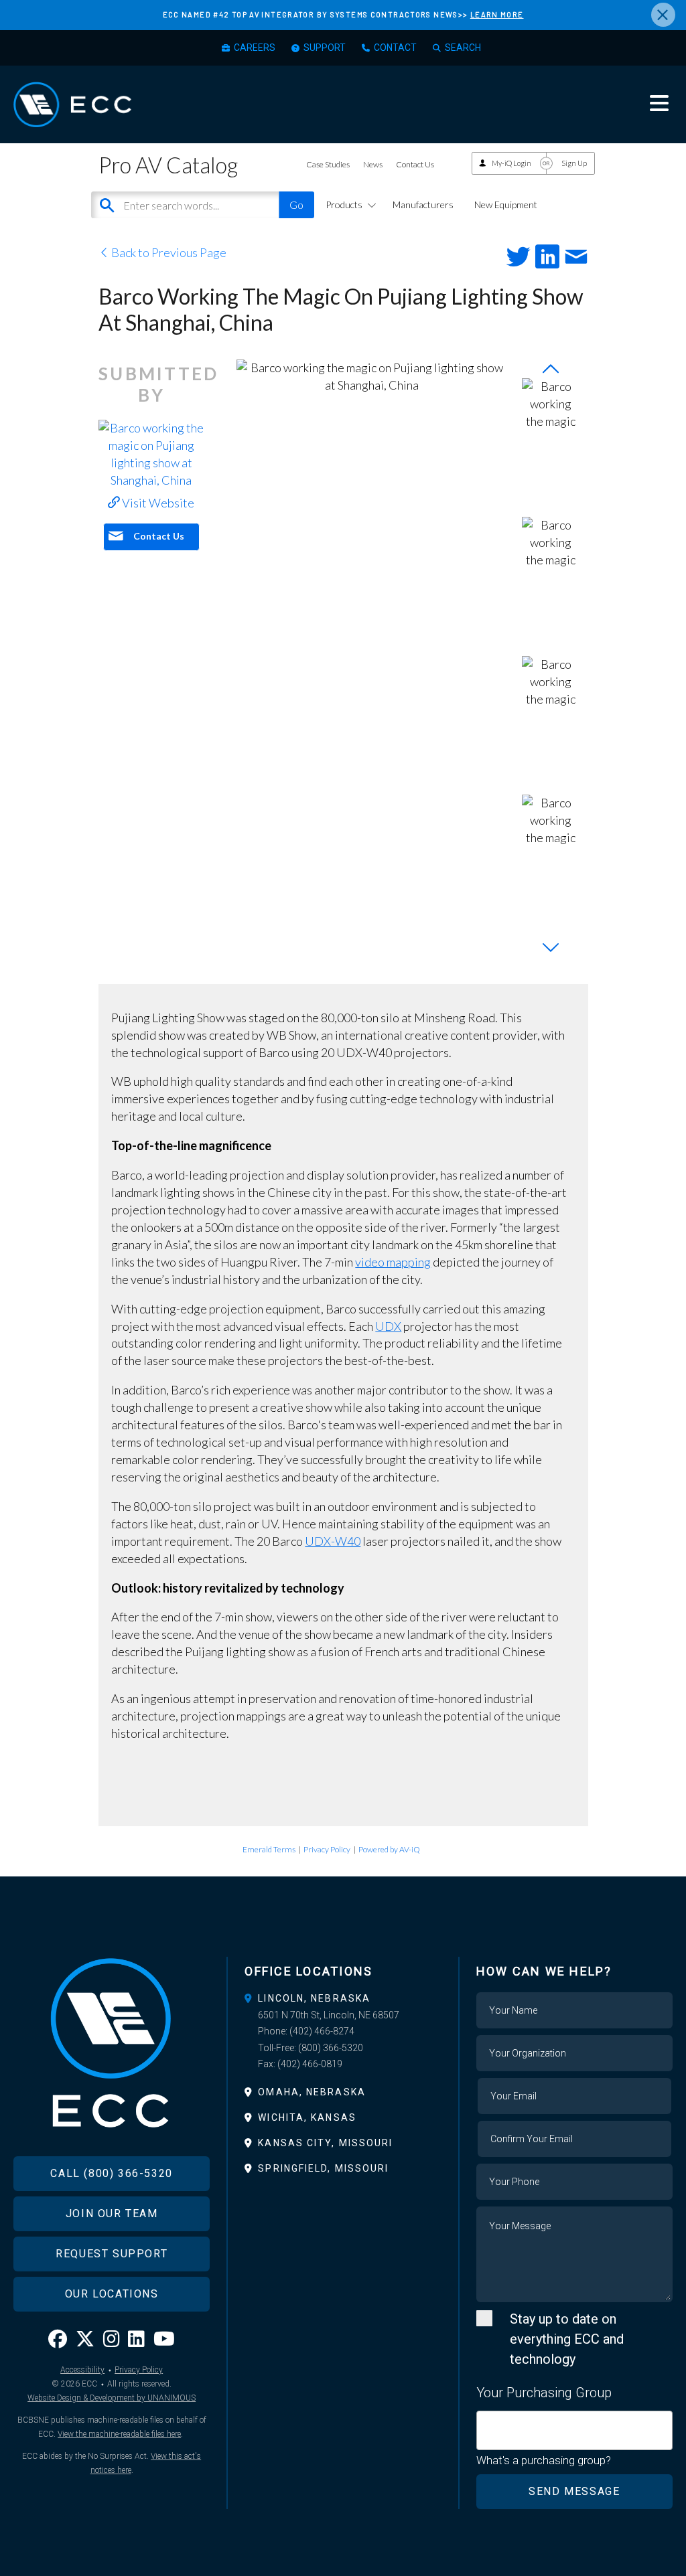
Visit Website (157, 503)
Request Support (112, 2254)
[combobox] (574, 2430)
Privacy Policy (327, 1849)
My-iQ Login (511, 163)
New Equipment (506, 205)
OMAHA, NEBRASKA (312, 2092)
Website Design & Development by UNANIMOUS (112, 2398)
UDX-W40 (333, 1541)
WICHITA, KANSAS (307, 2117)
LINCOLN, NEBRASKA (314, 1998)
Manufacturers (423, 205)
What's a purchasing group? (544, 2460)
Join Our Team (112, 2213)
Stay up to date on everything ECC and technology (567, 2339)
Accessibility (82, 2370)
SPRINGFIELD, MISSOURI (323, 2168)
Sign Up (574, 163)
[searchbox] (485, 2423)
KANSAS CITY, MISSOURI (325, 2143)
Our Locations (112, 2294)
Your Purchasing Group (544, 2393)
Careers (255, 48)
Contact (395, 48)
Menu (659, 103)
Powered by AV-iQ (389, 1849)
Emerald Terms (269, 1849)
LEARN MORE (497, 14)
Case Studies (328, 164)
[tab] (343, 1998)
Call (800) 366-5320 (111, 2173)
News (373, 164)
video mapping (393, 1262)
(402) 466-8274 (322, 2031)
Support (325, 48)
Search (463, 48)
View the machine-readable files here (119, 2434)
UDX (388, 1326)
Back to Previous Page (168, 252)
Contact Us (415, 164)
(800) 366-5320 (331, 2048)
